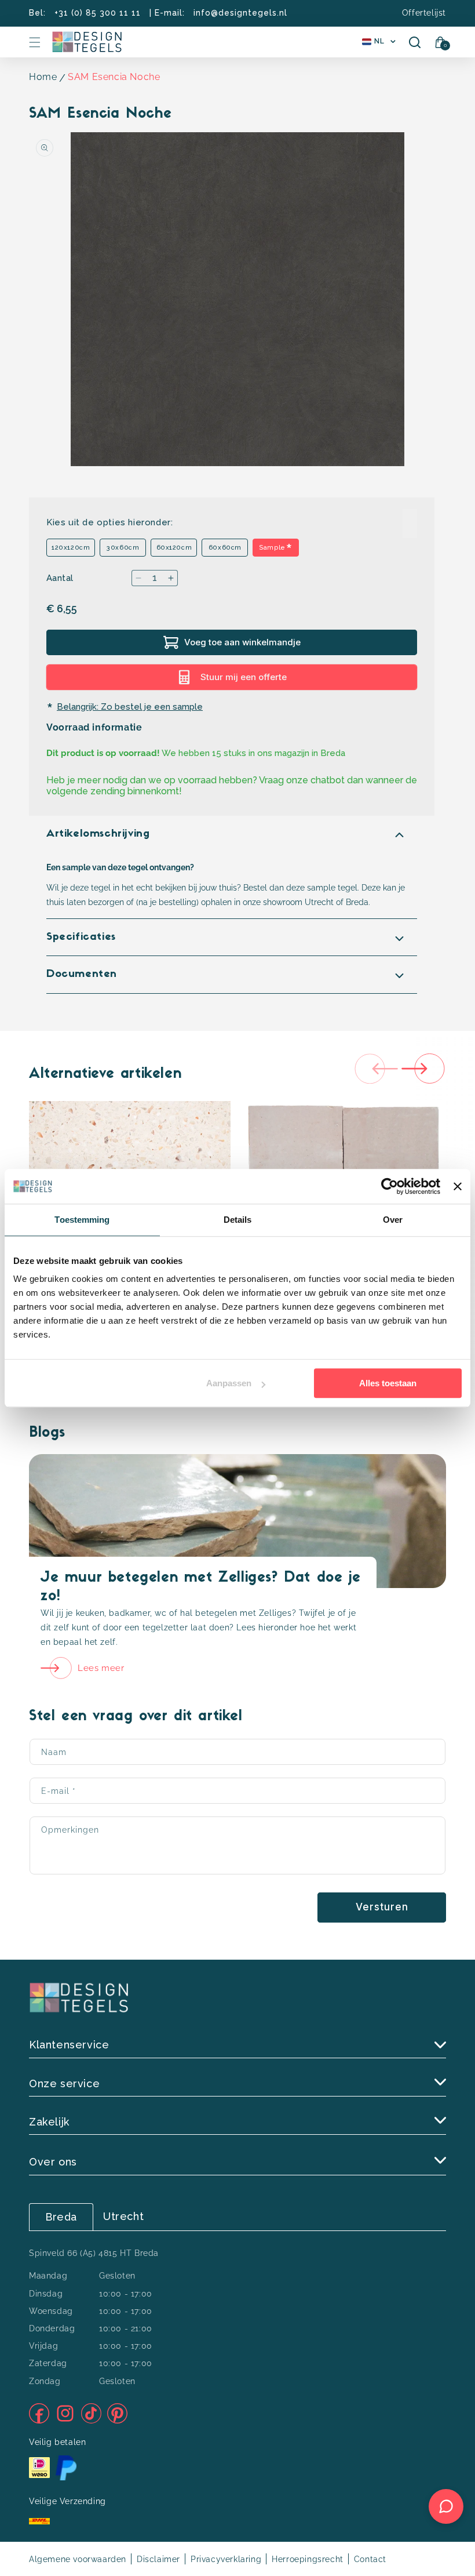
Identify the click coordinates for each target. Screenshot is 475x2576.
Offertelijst (424, 13)
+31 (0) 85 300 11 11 (98, 13)
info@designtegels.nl (240, 13)
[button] (35, 42)
